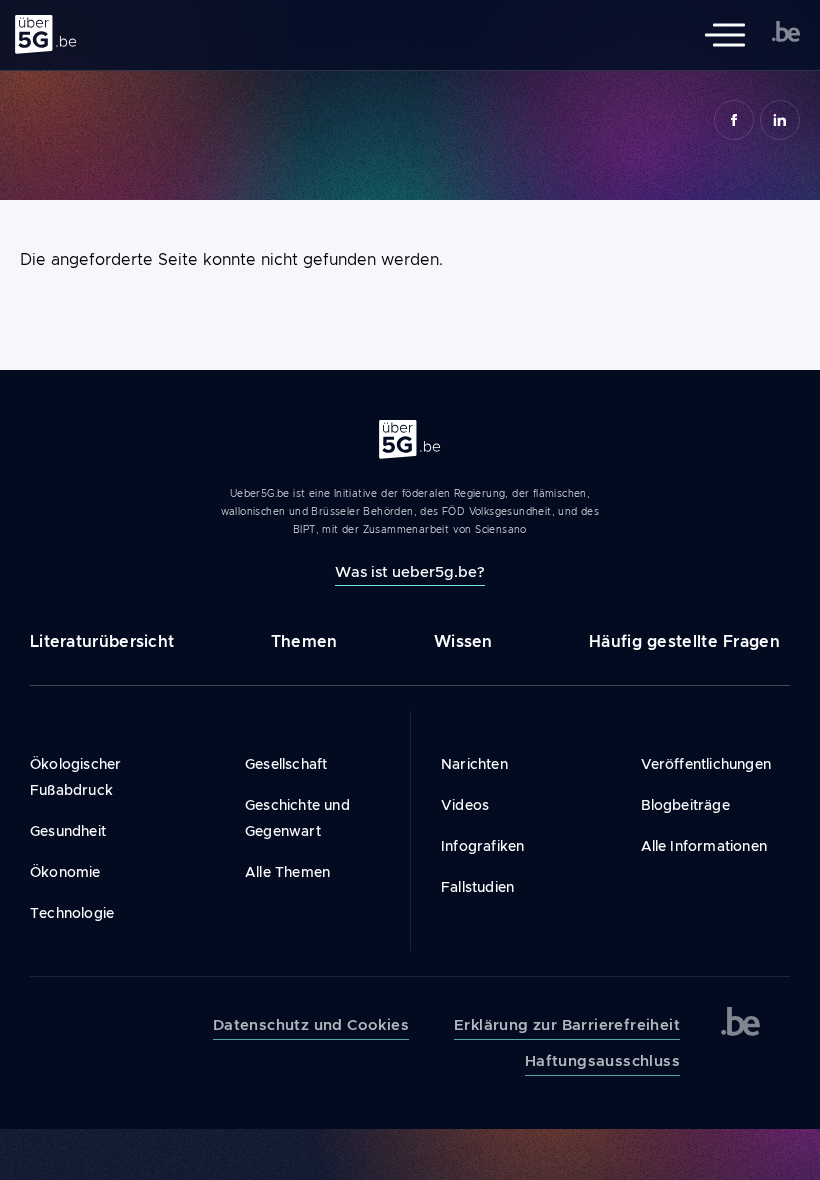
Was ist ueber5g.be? (410, 571)
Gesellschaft (286, 764)
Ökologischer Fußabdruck (75, 777)
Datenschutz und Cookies (311, 1025)
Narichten (474, 764)
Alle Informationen (704, 846)
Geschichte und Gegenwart (297, 818)
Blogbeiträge (685, 805)
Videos (465, 805)
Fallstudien (477, 887)
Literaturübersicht (102, 641)
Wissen (463, 641)
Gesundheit (68, 831)
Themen (304, 641)
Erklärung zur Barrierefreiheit (567, 1025)
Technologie (72, 913)
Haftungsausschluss (602, 1061)
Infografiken (482, 846)
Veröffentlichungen (706, 764)
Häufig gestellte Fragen (684, 641)
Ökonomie (65, 872)
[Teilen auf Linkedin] (780, 120)
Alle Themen (287, 872)
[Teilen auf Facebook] (734, 120)
